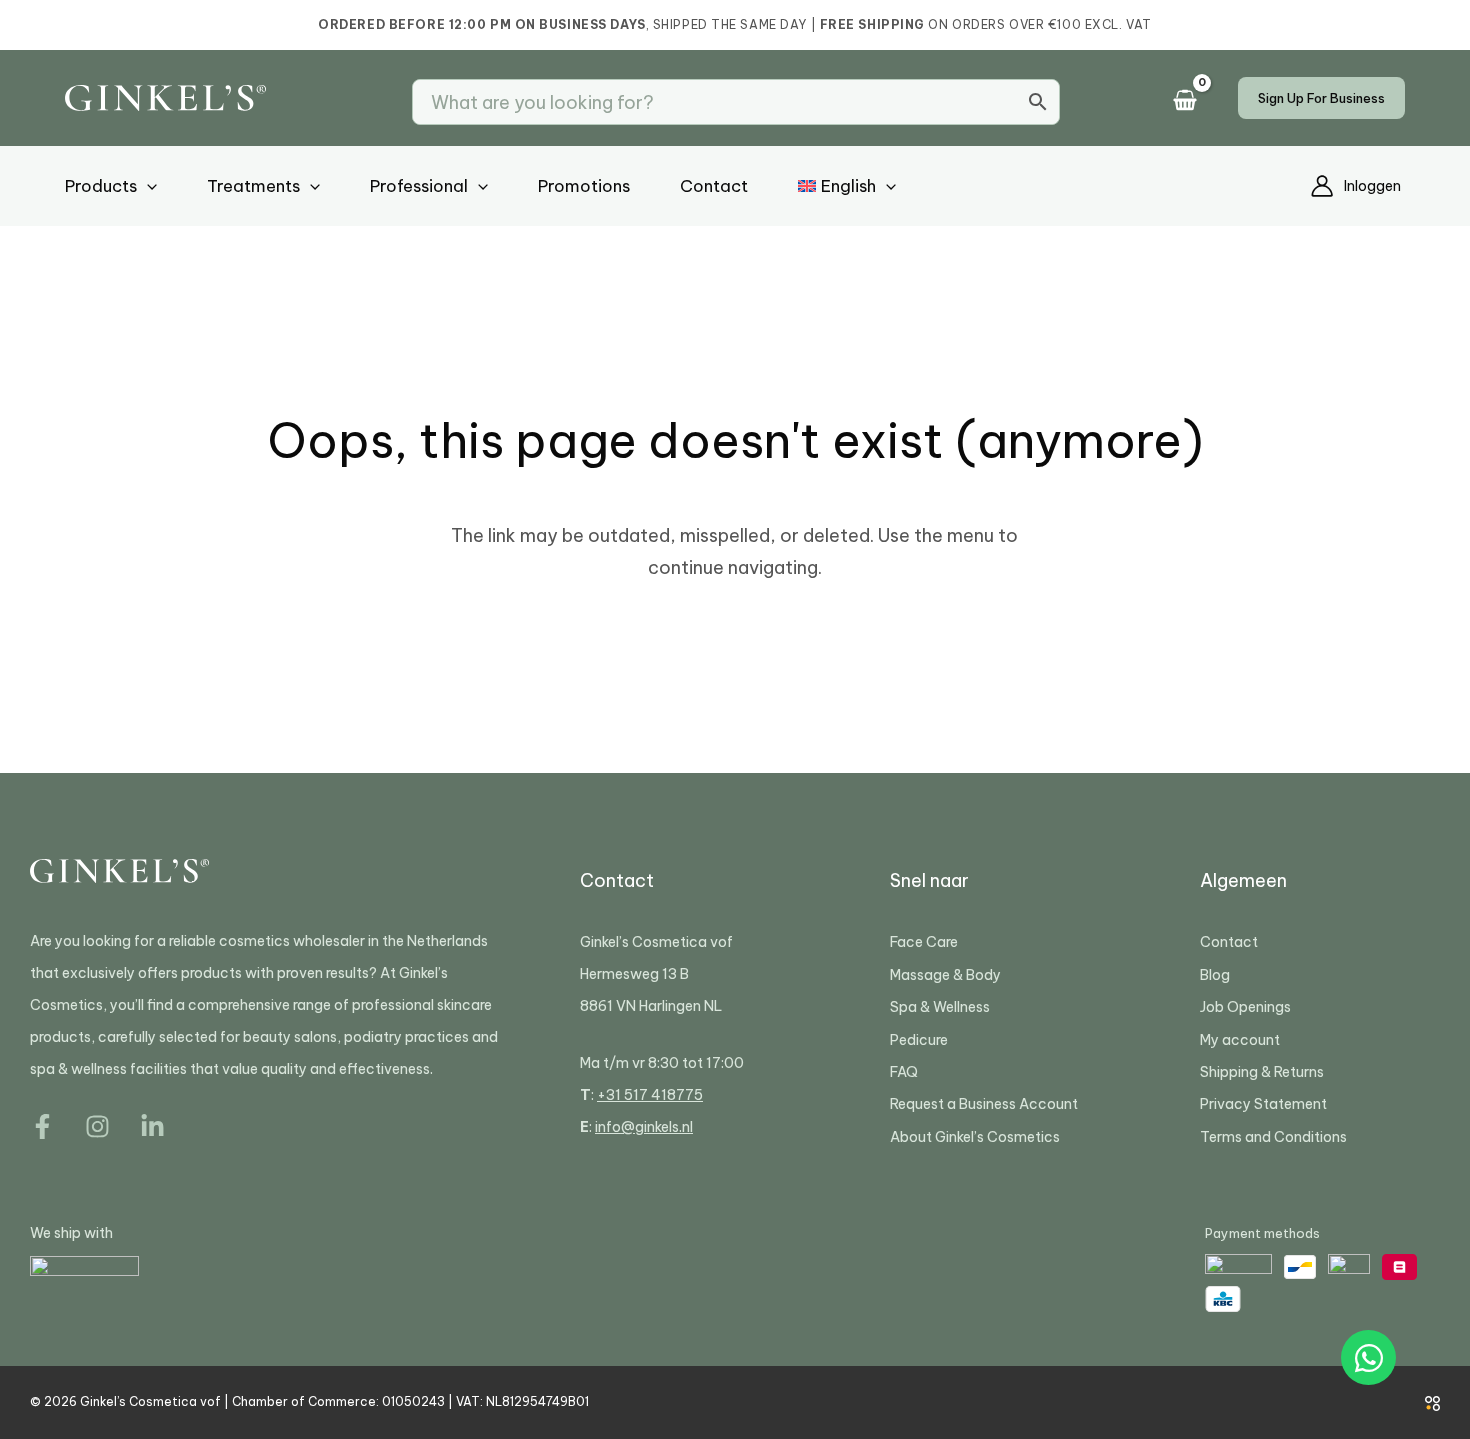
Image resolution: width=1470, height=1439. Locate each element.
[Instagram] (97, 1126)
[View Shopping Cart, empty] (1191, 101)
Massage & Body (945, 975)
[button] (1321, 98)
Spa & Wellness (940, 1007)
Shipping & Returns (1262, 1072)
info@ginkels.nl (644, 1127)
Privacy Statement (1263, 1104)
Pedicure (919, 1040)
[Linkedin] (152, 1126)
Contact (1229, 942)
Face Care (924, 942)
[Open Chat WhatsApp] (1368, 1357)
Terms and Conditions (1273, 1137)
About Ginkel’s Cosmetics (975, 1137)
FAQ (904, 1072)
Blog (1215, 975)
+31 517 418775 (650, 1095)
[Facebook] (42, 1126)
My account (1240, 1040)
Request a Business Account (984, 1104)
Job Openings (1245, 1007)
